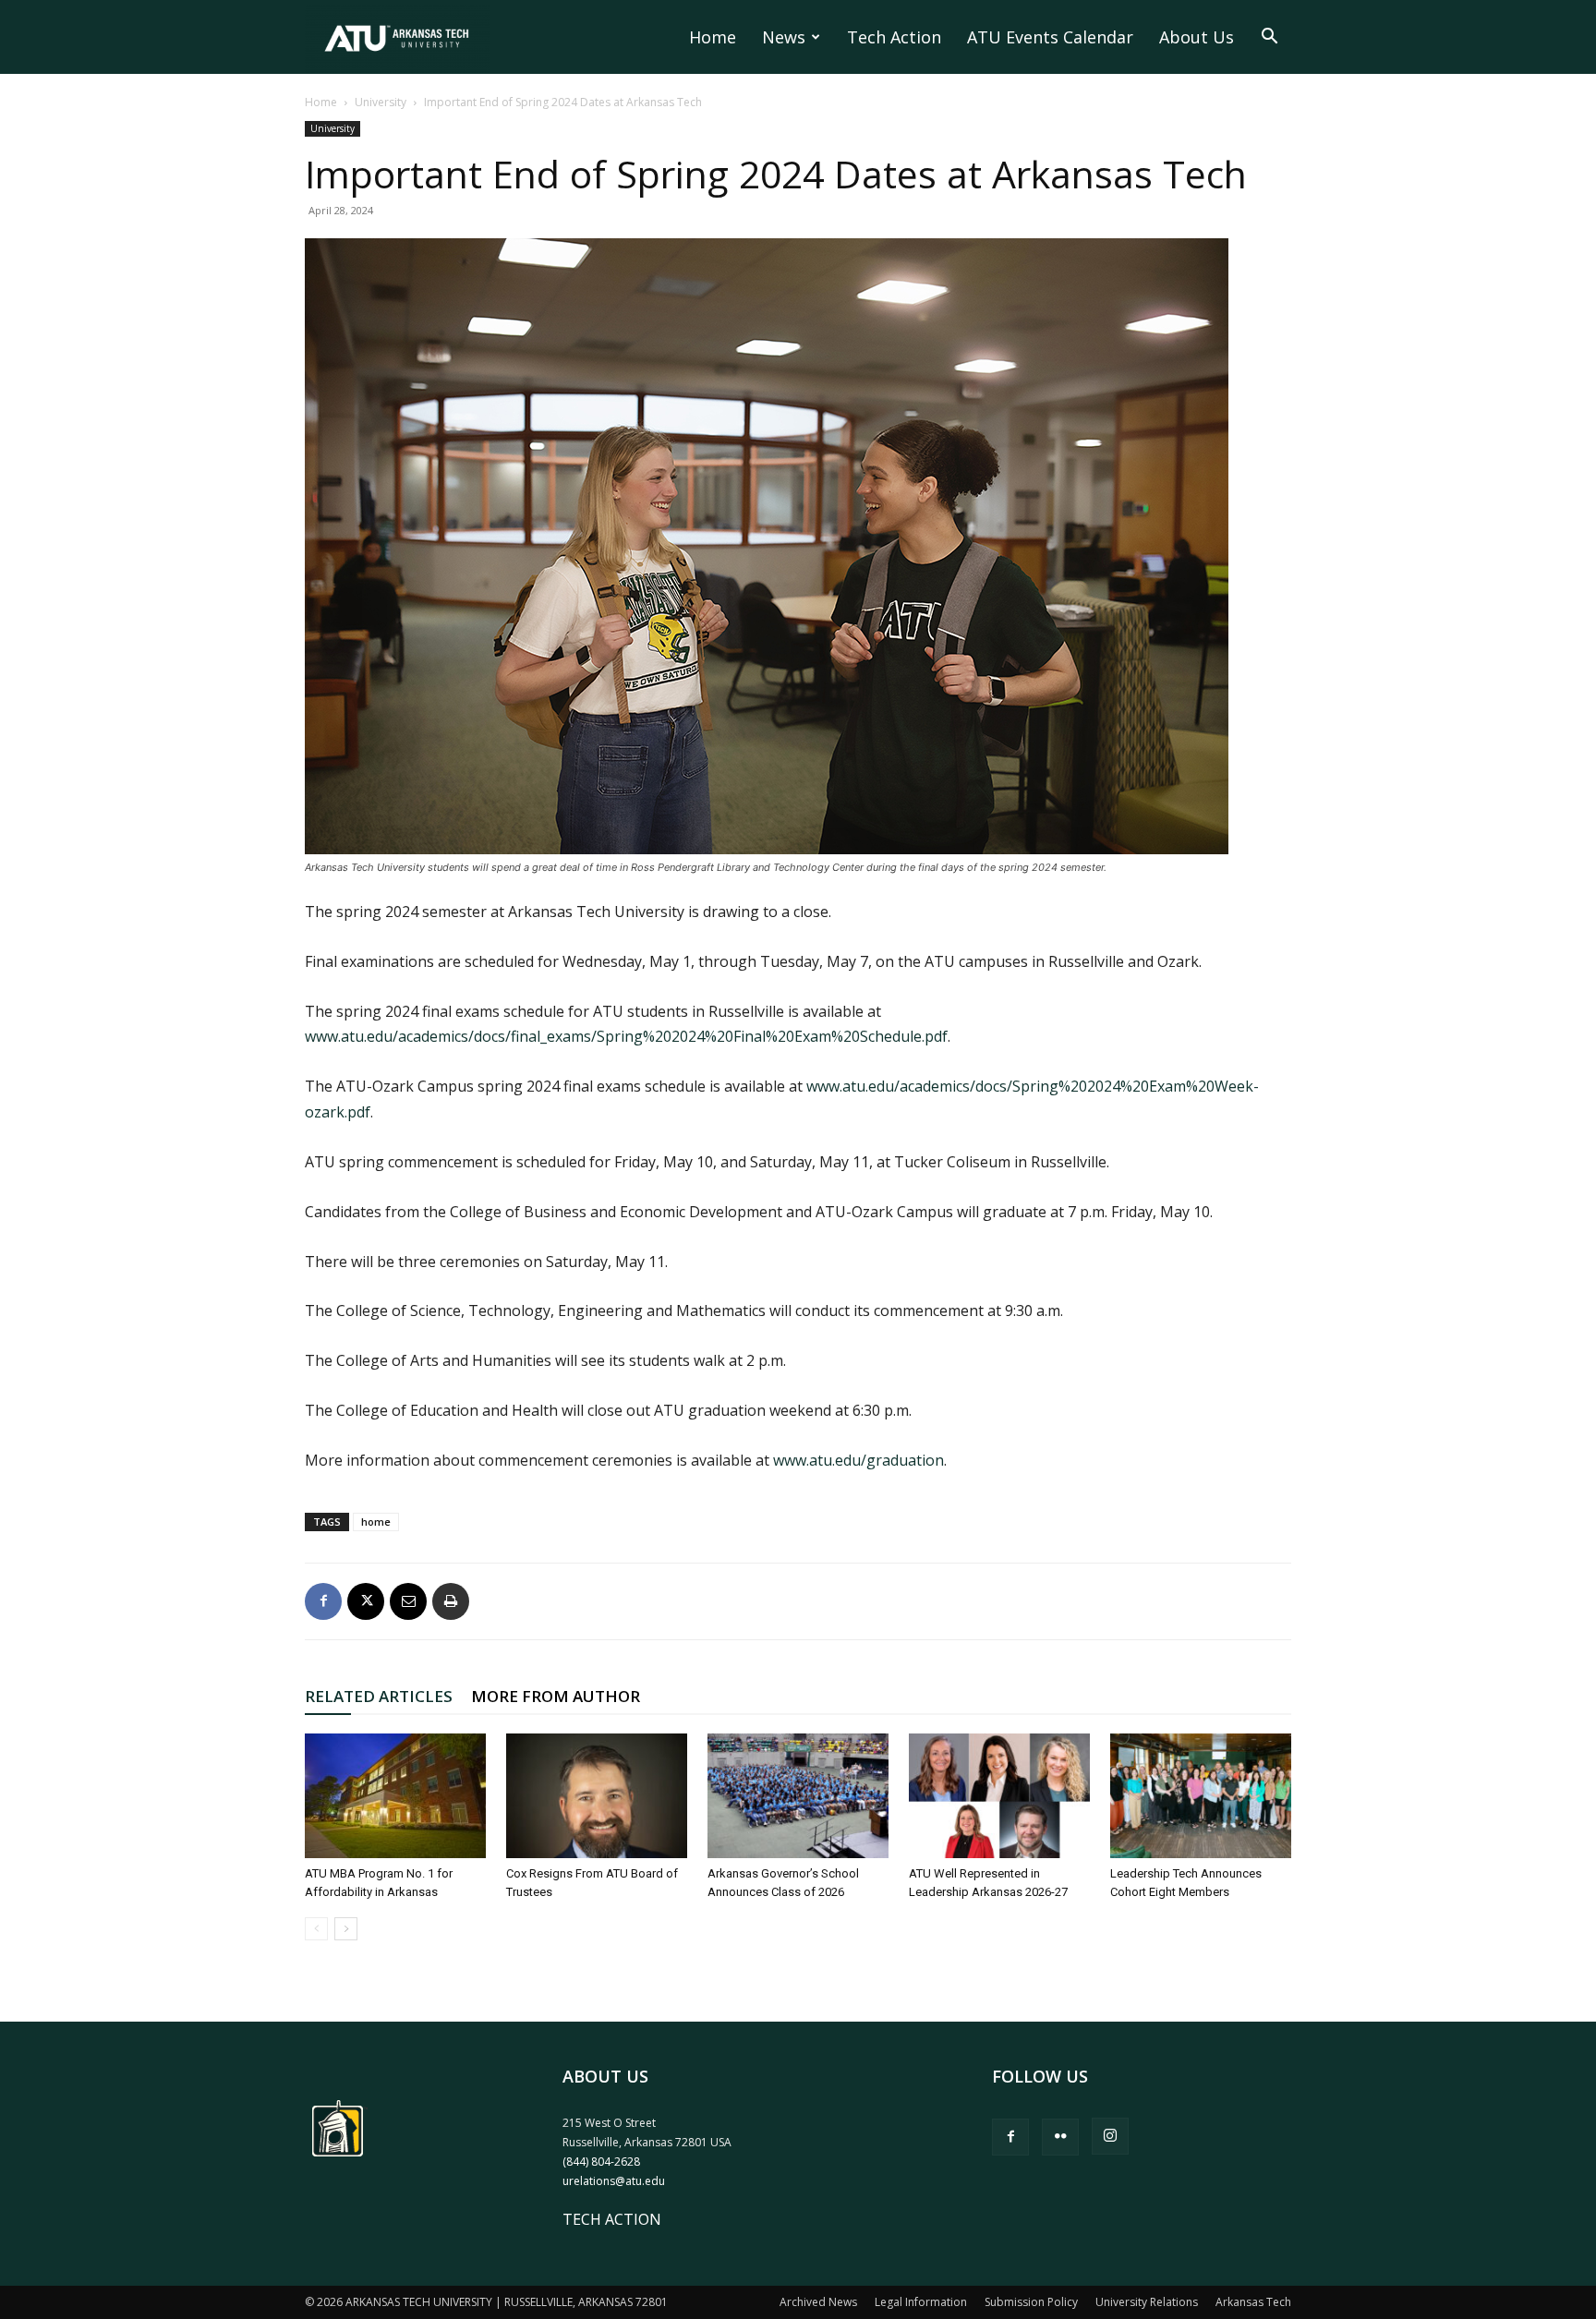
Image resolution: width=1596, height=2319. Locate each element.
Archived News (818, 2302)
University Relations (1147, 2302)
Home (713, 37)
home (376, 1522)
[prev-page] (316, 1929)
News (784, 37)
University (381, 102)
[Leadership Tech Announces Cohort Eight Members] (1201, 1796)
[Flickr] (1060, 2137)
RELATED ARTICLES (379, 1696)
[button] (1269, 38)
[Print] (451, 1601)
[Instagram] (1110, 2136)
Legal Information (921, 2302)
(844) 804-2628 (601, 2162)
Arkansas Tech (1253, 2302)
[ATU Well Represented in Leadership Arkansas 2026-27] (999, 1796)
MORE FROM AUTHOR (556, 1696)
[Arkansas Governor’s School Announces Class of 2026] (798, 1796)
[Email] (408, 1601)
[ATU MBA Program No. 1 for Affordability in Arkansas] (395, 1796)
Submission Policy (1031, 2302)
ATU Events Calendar (1050, 37)
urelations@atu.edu (614, 2181)
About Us (1197, 37)
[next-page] (346, 1929)
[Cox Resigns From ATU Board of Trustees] (597, 1796)
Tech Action (894, 37)
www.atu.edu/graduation (858, 1460)
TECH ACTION (612, 2219)
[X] (366, 1601)
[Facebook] (323, 1601)
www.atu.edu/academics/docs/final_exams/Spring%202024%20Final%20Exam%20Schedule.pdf (626, 1036)
